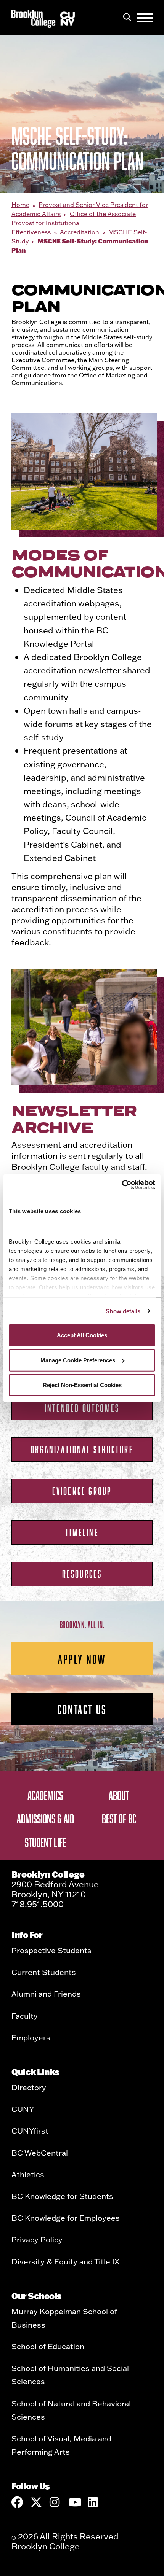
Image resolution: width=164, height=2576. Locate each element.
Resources (82, 1574)
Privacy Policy (37, 2239)
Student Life (45, 1842)
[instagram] (55, 2502)
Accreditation (80, 232)
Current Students (44, 1972)
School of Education (48, 2346)
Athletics (28, 2174)
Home (20, 205)
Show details (123, 1311)
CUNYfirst (30, 2130)
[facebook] (17, 2502)
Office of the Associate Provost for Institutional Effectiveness (74, 223)
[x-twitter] (36, 2502)
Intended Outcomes (82, 1408)
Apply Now (82, 1659)
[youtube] (74, 2502)
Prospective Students (51, 1950)
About (119, 1795)
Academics (45, 1795)
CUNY (23, 2109)
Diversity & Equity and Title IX (65, 2261)
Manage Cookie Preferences (78, 1360)
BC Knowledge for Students (62, 2196)
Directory (29, 2087)
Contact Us (82, 1709)
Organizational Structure (82, 1449)
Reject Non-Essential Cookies (82, 1385)
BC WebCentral (40, 2153)
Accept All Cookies (82, 1335)
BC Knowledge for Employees (66, 2218)
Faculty (25, 2016)
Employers (31, 2037)
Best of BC (119, 1819)
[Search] (127, 18)
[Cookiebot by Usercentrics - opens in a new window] (122, 1184)
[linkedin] (93, 2502)
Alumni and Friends (46, 1994)
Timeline (82, 1532)
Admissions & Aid (45, 1819)
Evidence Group (82, 1491)
